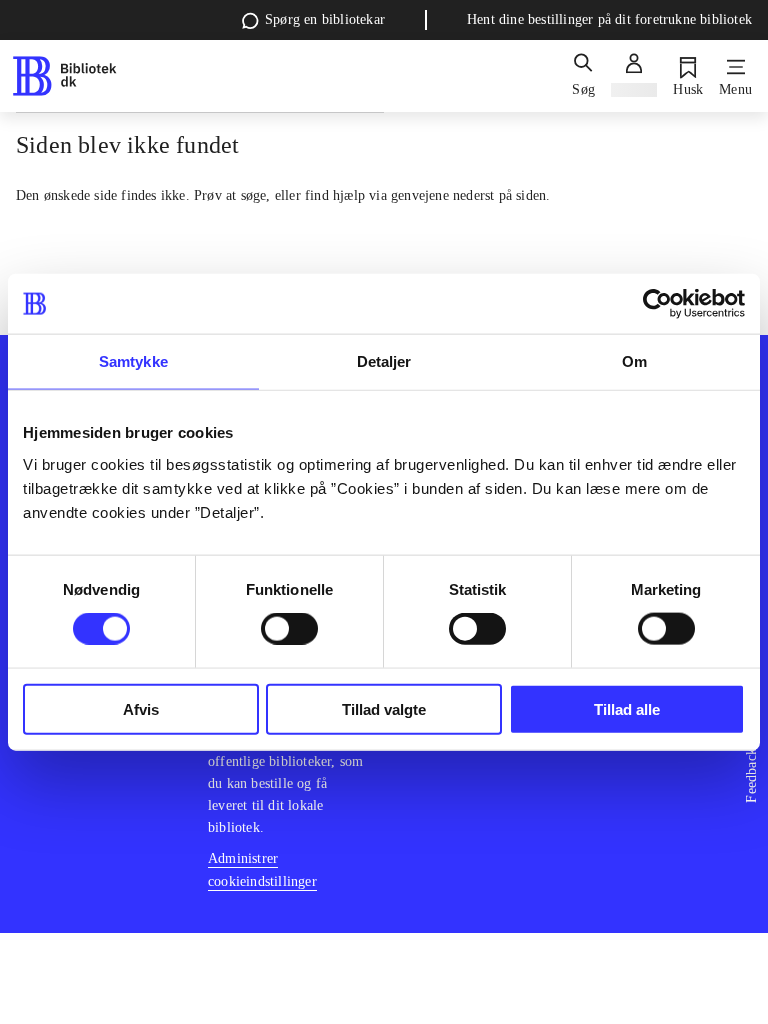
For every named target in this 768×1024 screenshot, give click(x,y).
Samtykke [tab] (133, 361)
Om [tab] (634, 361)
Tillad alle (627, 708)
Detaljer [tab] (384, 361)
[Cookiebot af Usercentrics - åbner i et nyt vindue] (657, 304)
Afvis (141, 708)
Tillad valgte (384, 708)
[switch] (289, 629)
